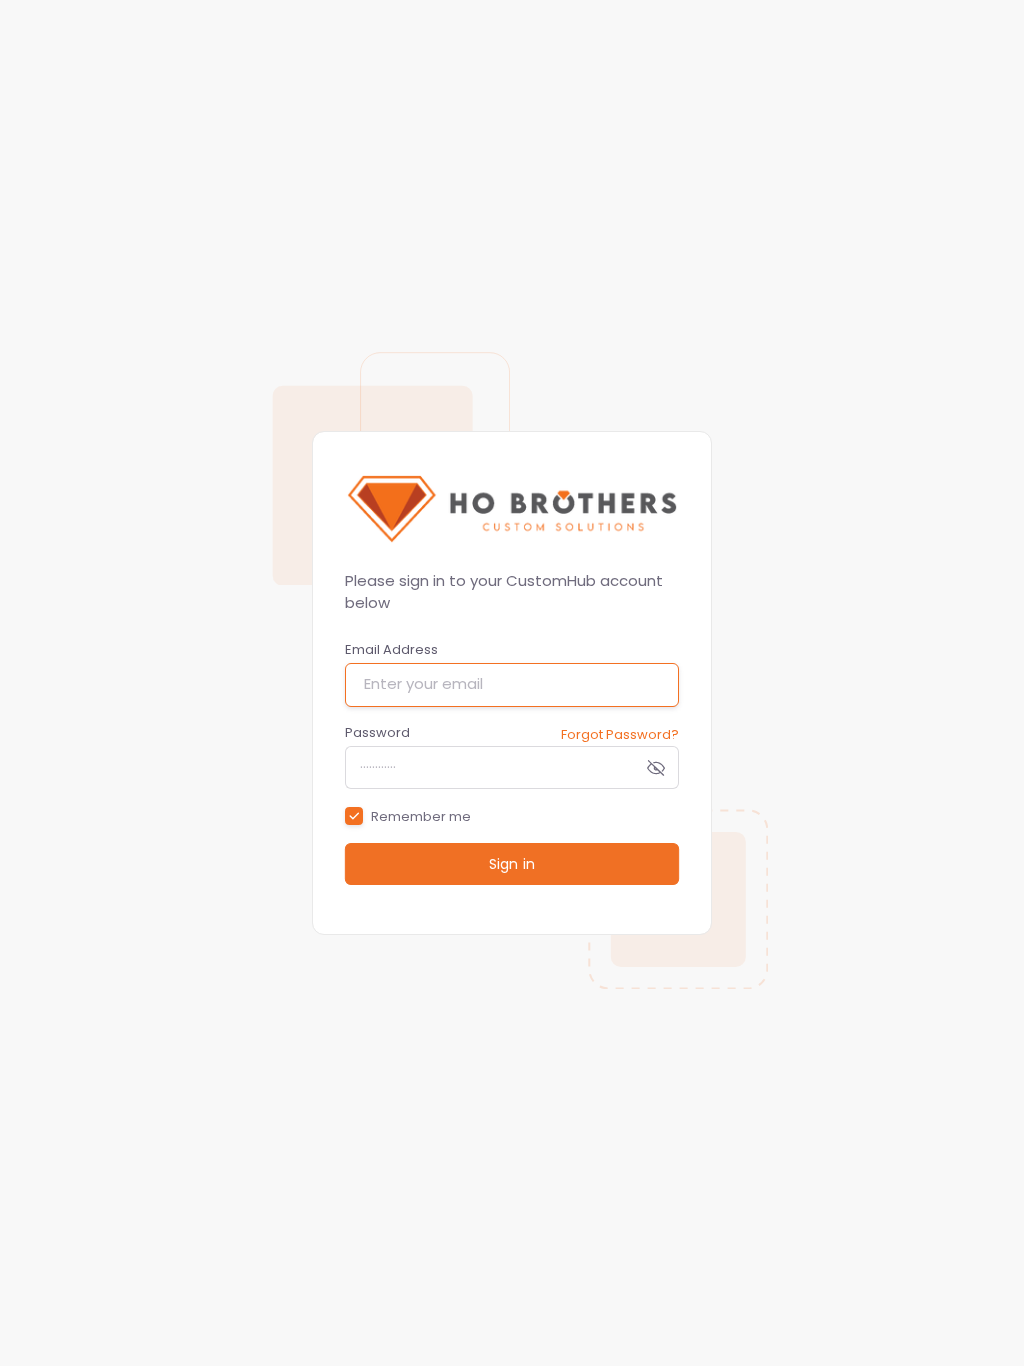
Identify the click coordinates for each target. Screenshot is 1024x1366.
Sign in (511, 864)
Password (377, 732)
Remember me (421, 816)
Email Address (391, 649)
